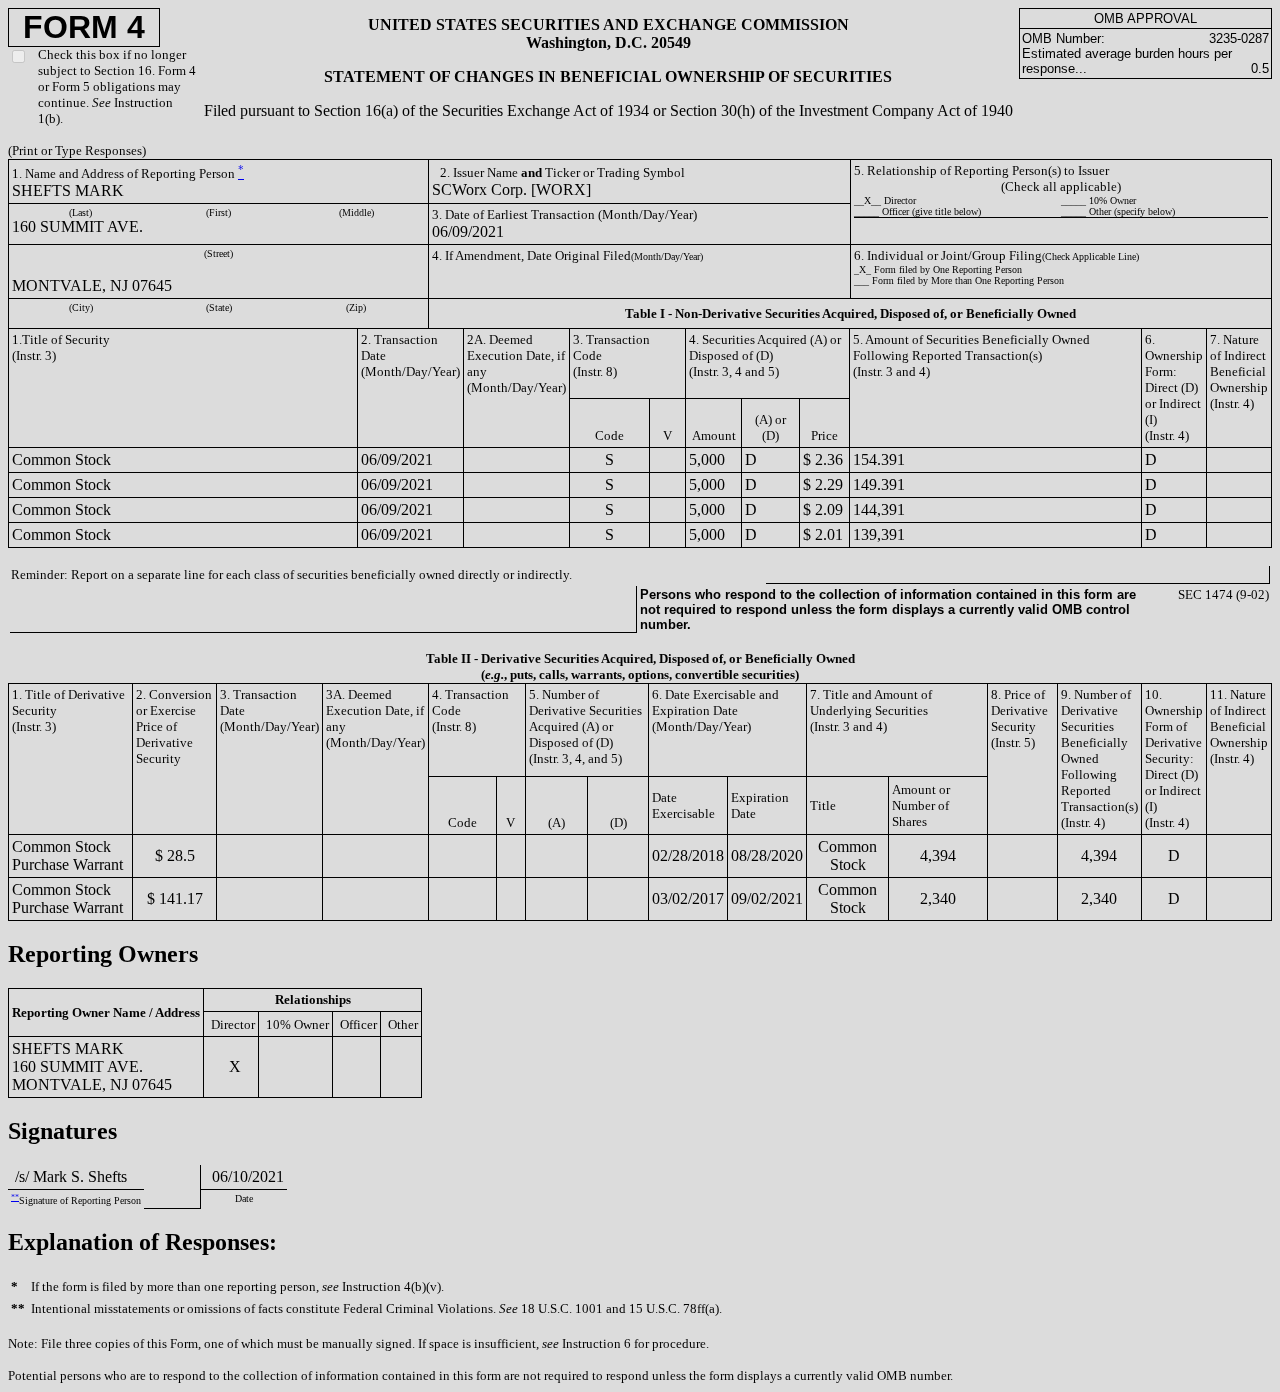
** (15, 1197)
